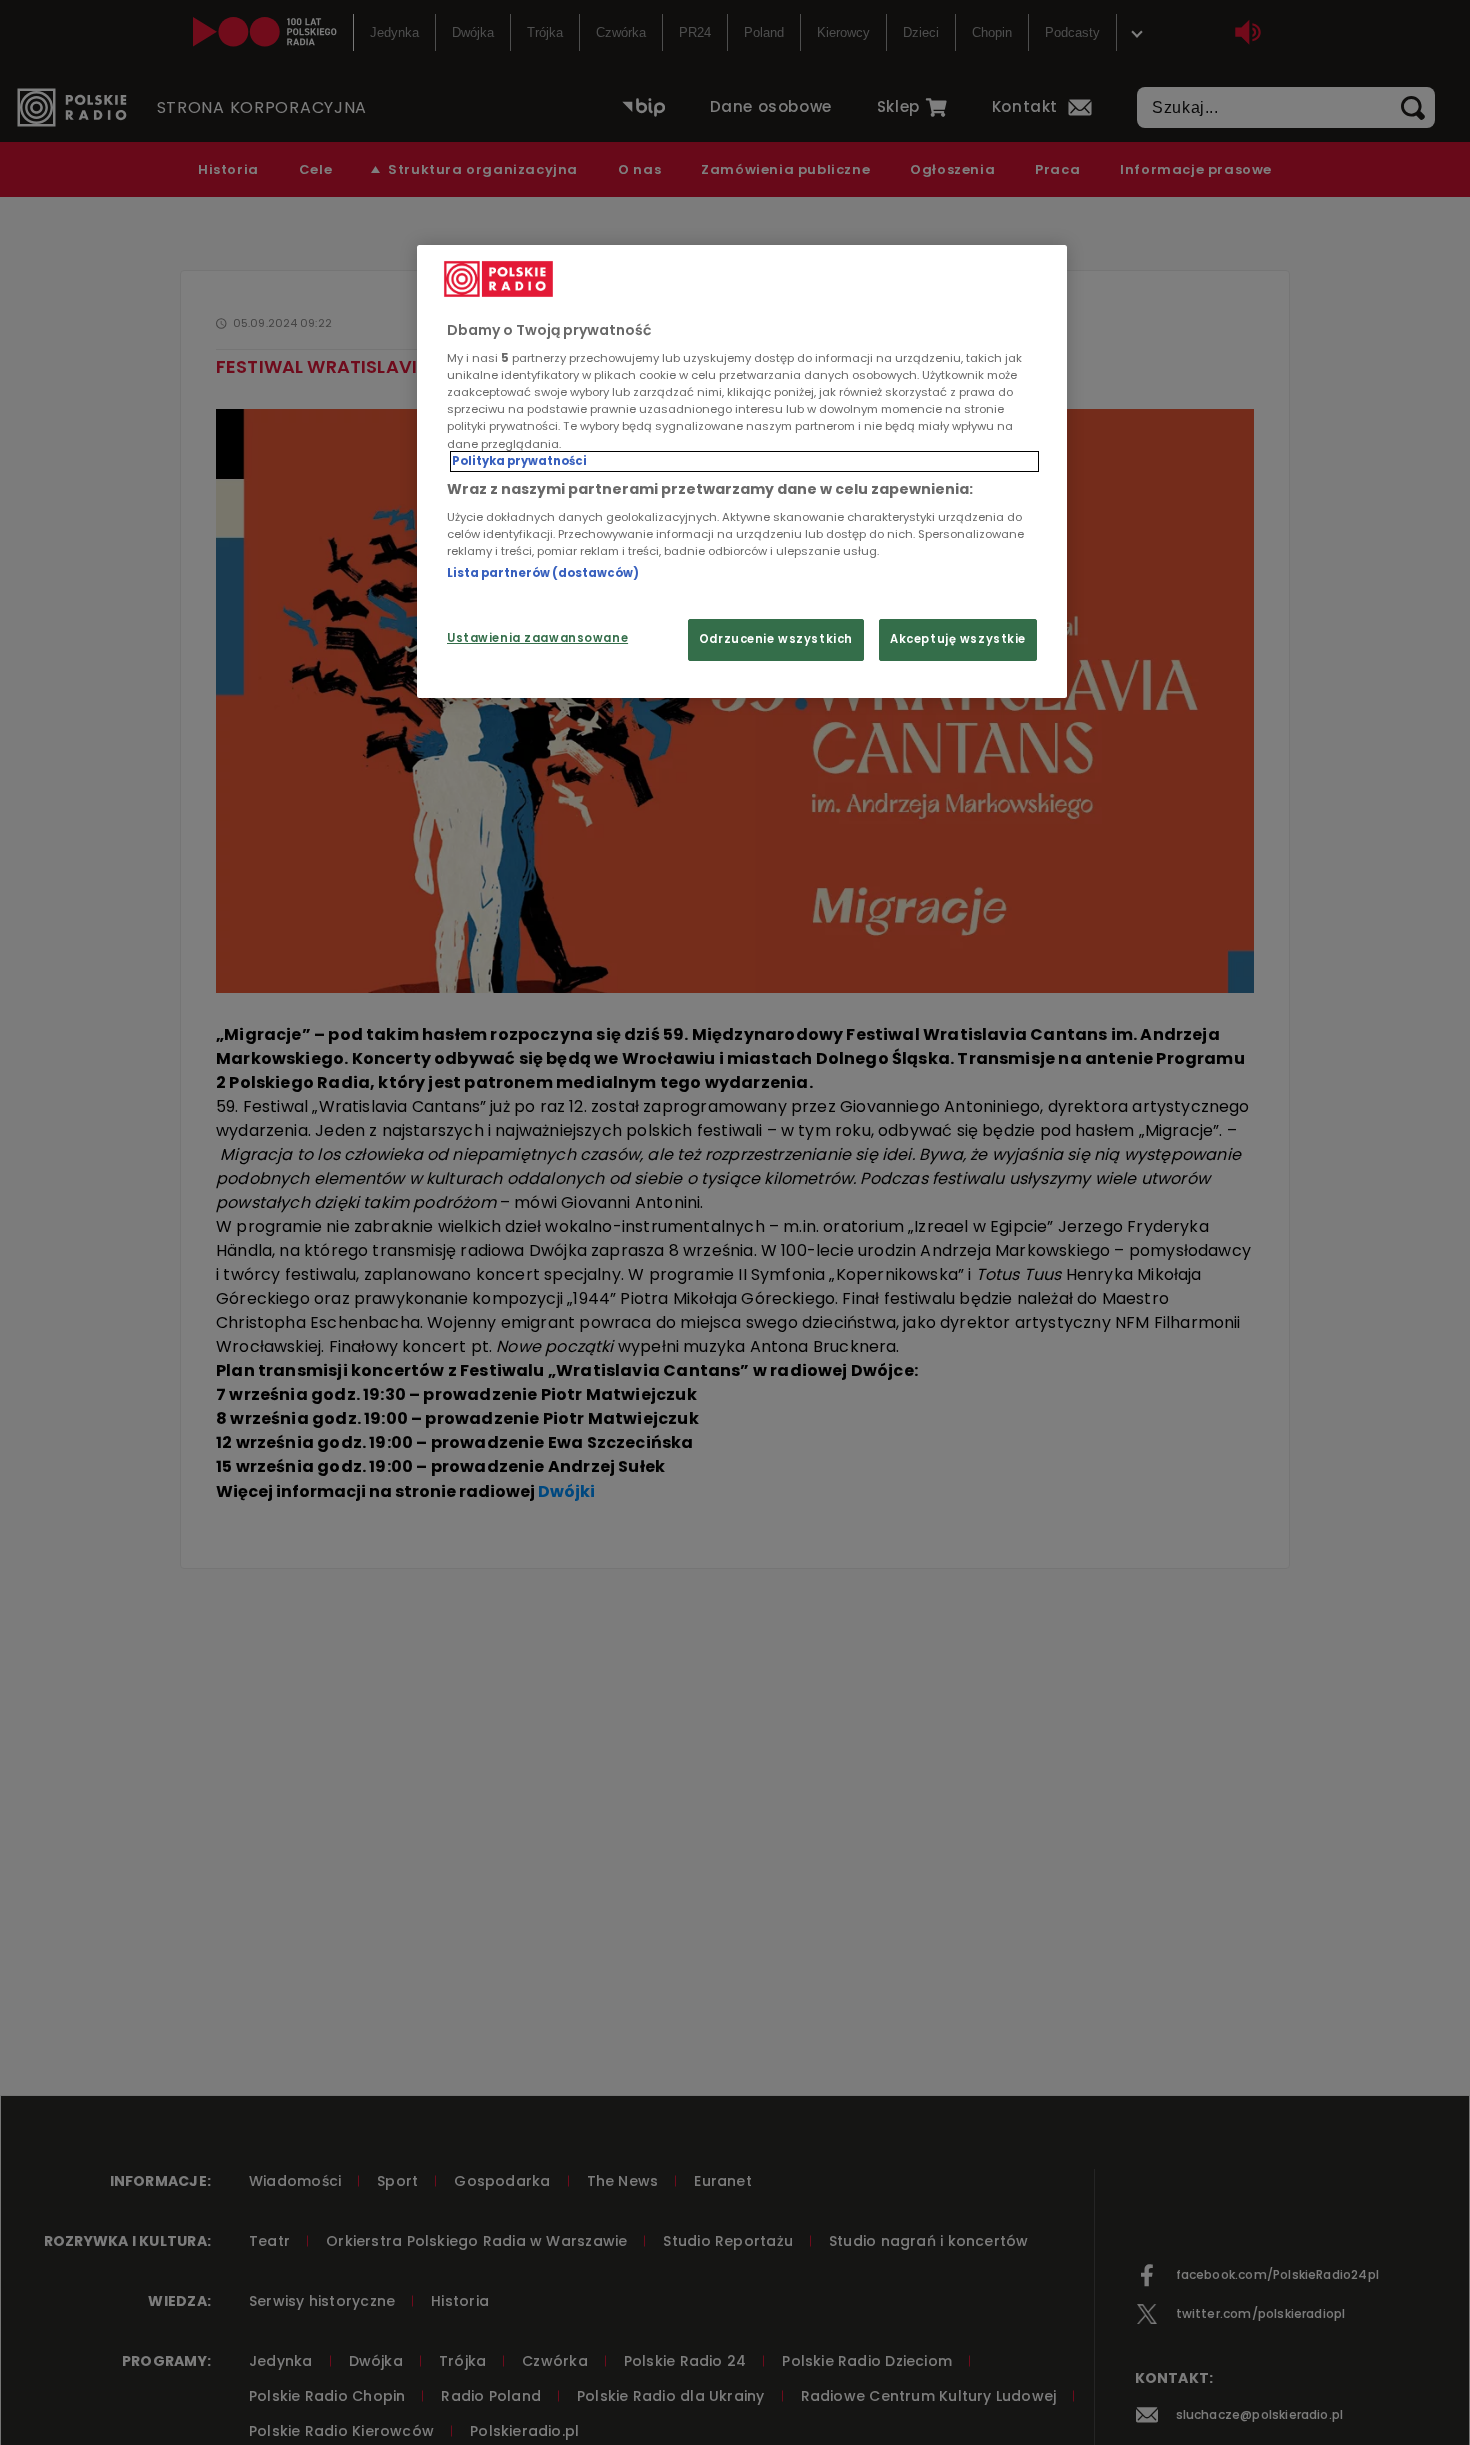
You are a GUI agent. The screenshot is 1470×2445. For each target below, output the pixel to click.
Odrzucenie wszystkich (776, 639)
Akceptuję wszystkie (958, 639)
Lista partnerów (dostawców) (543, 573)
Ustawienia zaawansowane (537, 638)
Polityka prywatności (519, 460)
